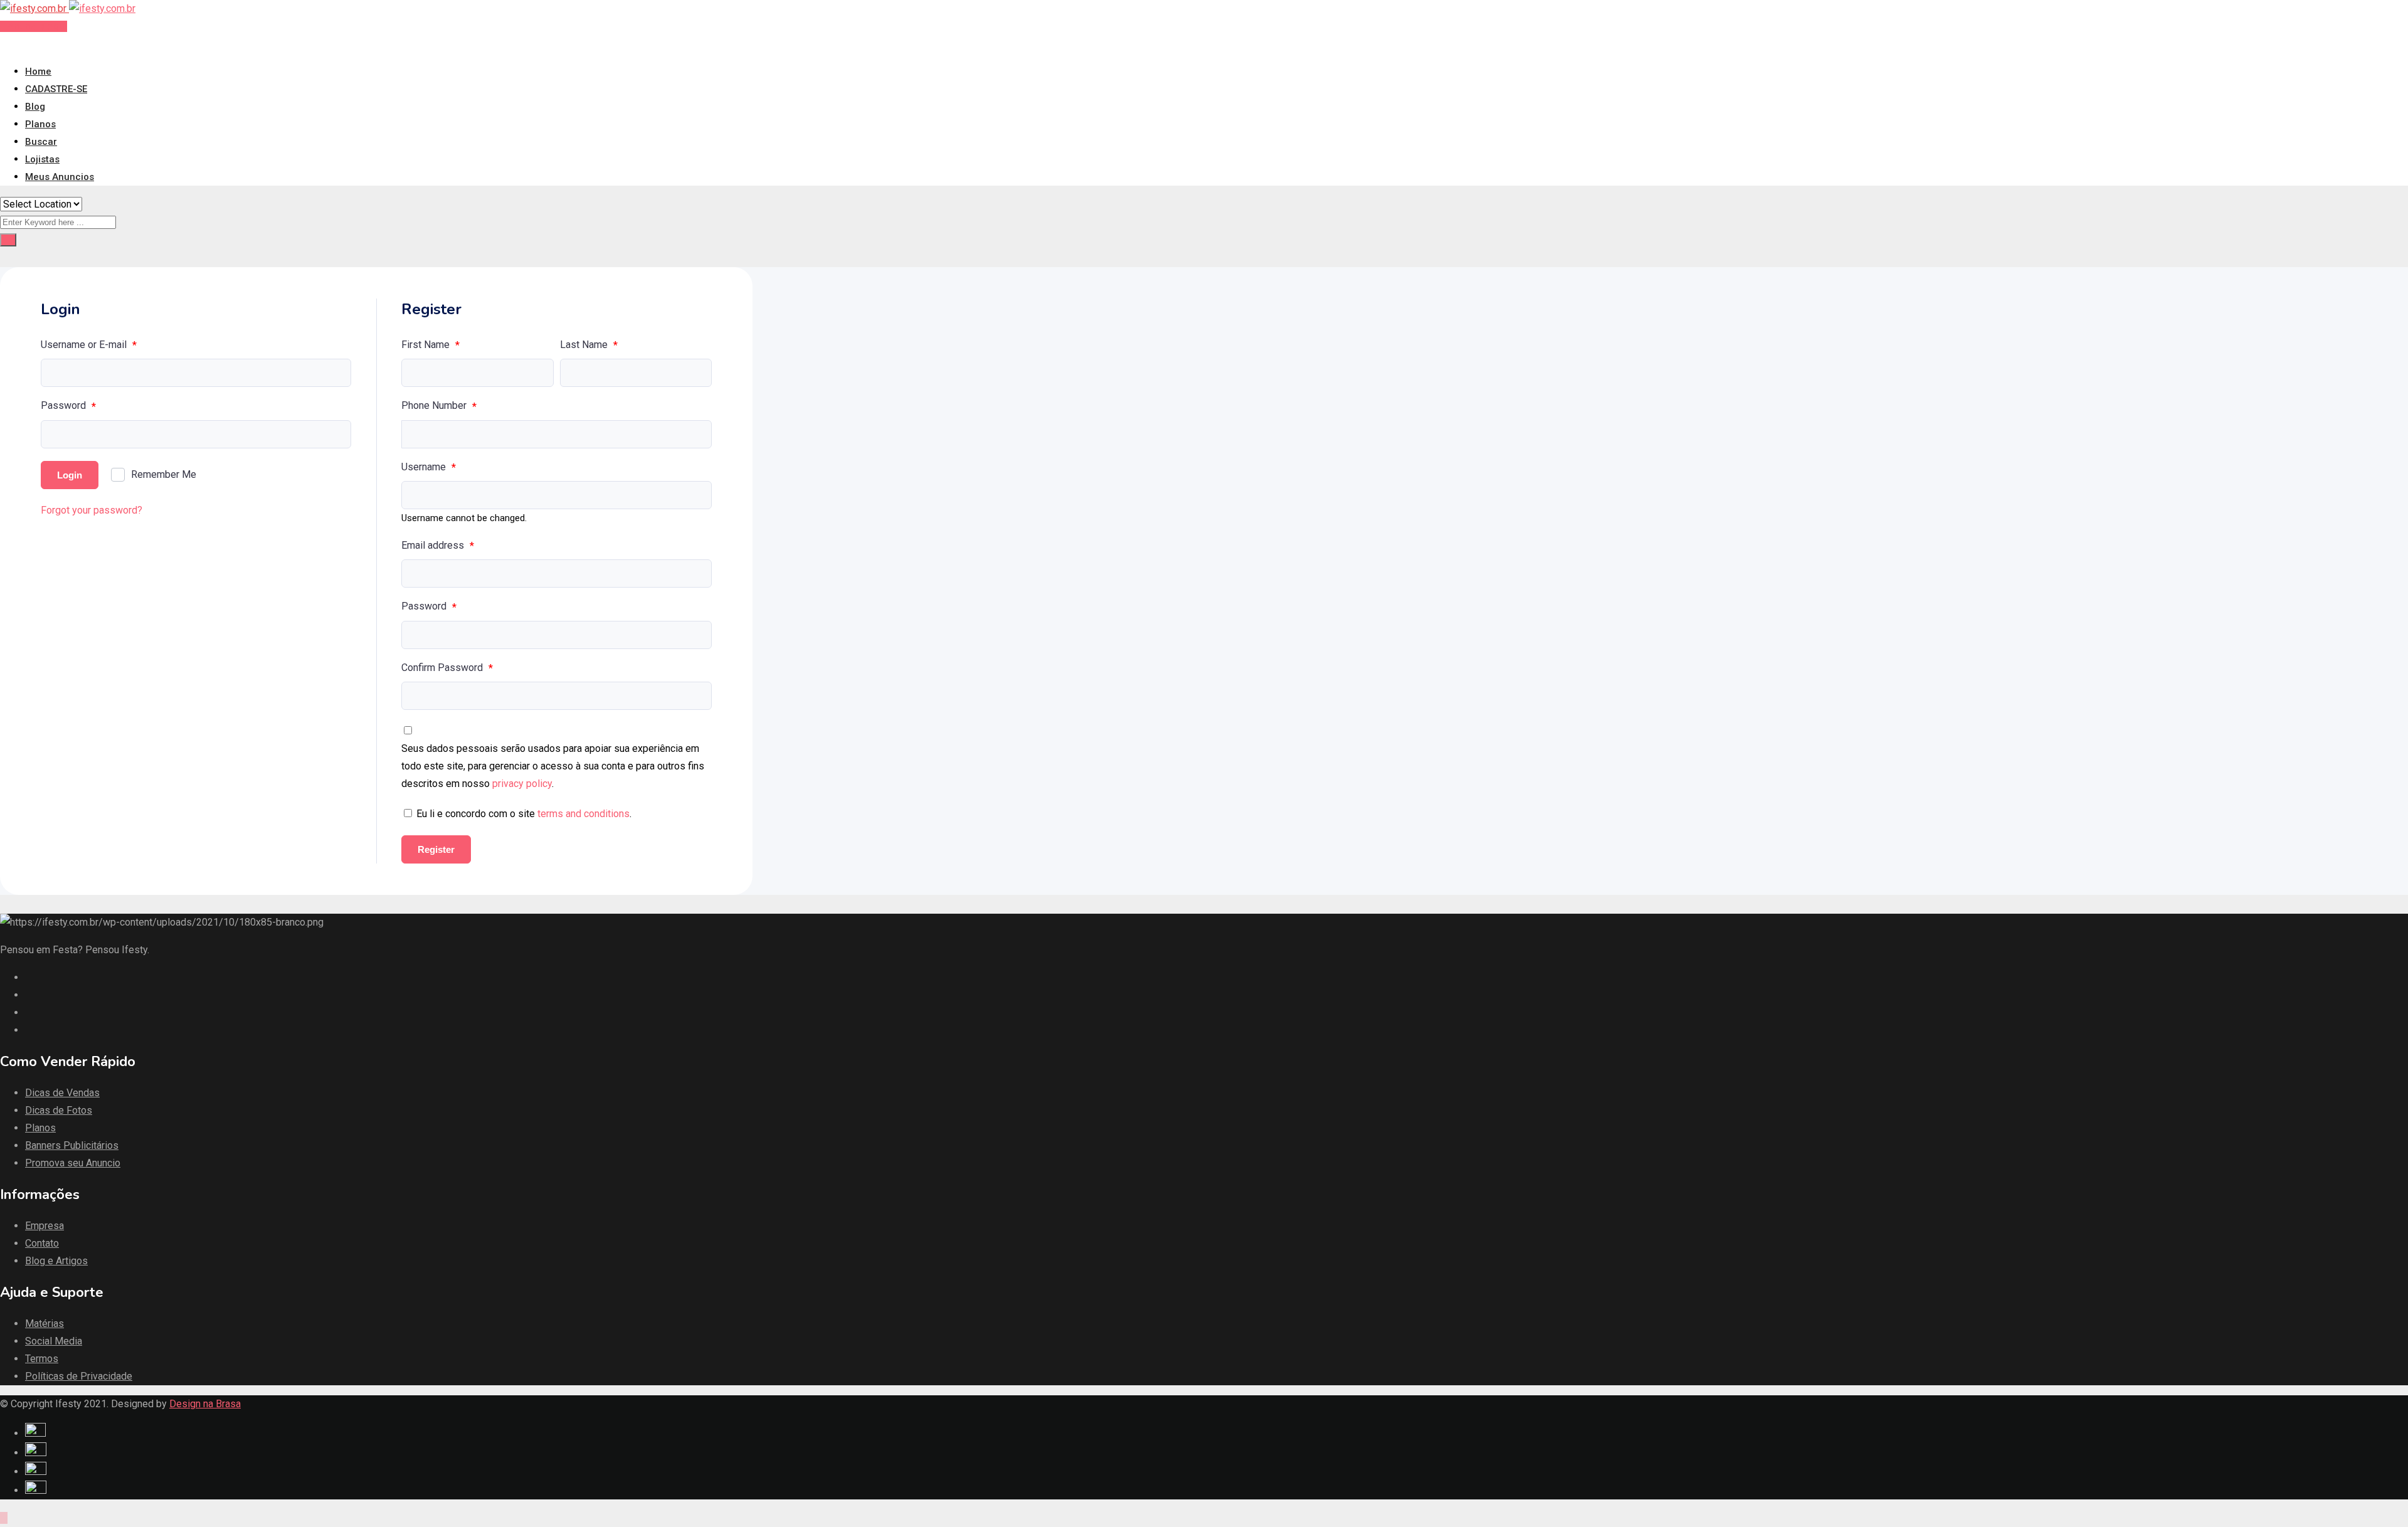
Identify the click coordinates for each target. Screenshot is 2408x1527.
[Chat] (14, 44)
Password (68, 406)
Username (429, 467)
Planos (40, 124)
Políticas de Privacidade (79, 1376)
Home (38, 71)
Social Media (54, 1341)
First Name (430, 345)
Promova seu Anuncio (73, 1163)
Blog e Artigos (56, 1261)
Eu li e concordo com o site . (524, 814)
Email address (438, 546)
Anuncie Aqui (37, 26)
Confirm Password (447, 668)
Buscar (41, 142)
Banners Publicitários (72, 1145)
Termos (42, 1359)
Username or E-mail (89, 345)
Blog (35, 107)
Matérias (45, 1324)
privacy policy (522, 784)
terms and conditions (584, 814)
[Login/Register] (4, 44)
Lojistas (42, 159)
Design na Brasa (205, 1404)
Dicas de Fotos (59, 1110)
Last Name (589, 345)
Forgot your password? (92, 510)
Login (70, 475)
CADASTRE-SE (56, 89)
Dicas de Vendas (62, 1093)
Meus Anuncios (60, 177)
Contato (42, 1243)
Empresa (45, 1226)
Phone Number (439, 406)
